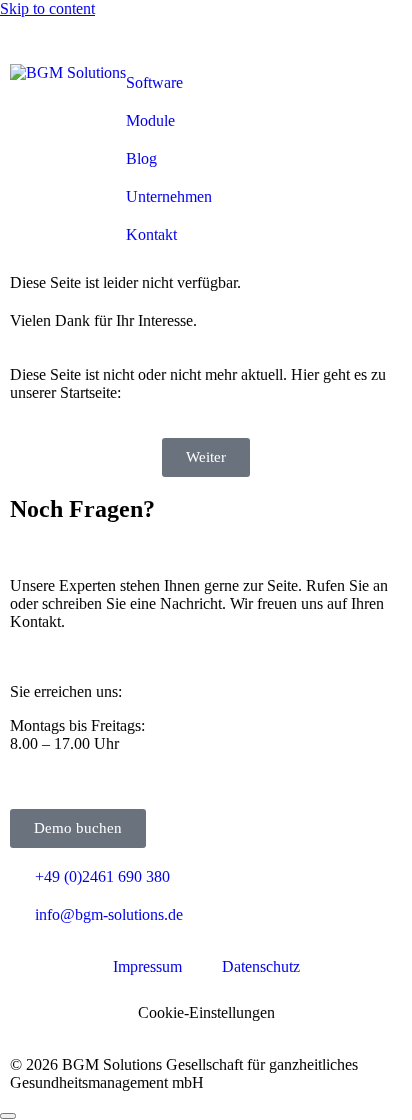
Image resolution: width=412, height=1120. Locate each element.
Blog (141, 158)
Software (154, 82)
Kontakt (151, 234)
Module (150, 120)
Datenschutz (261, 966)
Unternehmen (169, 196)
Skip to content (47, 8)
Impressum (147, 966)
